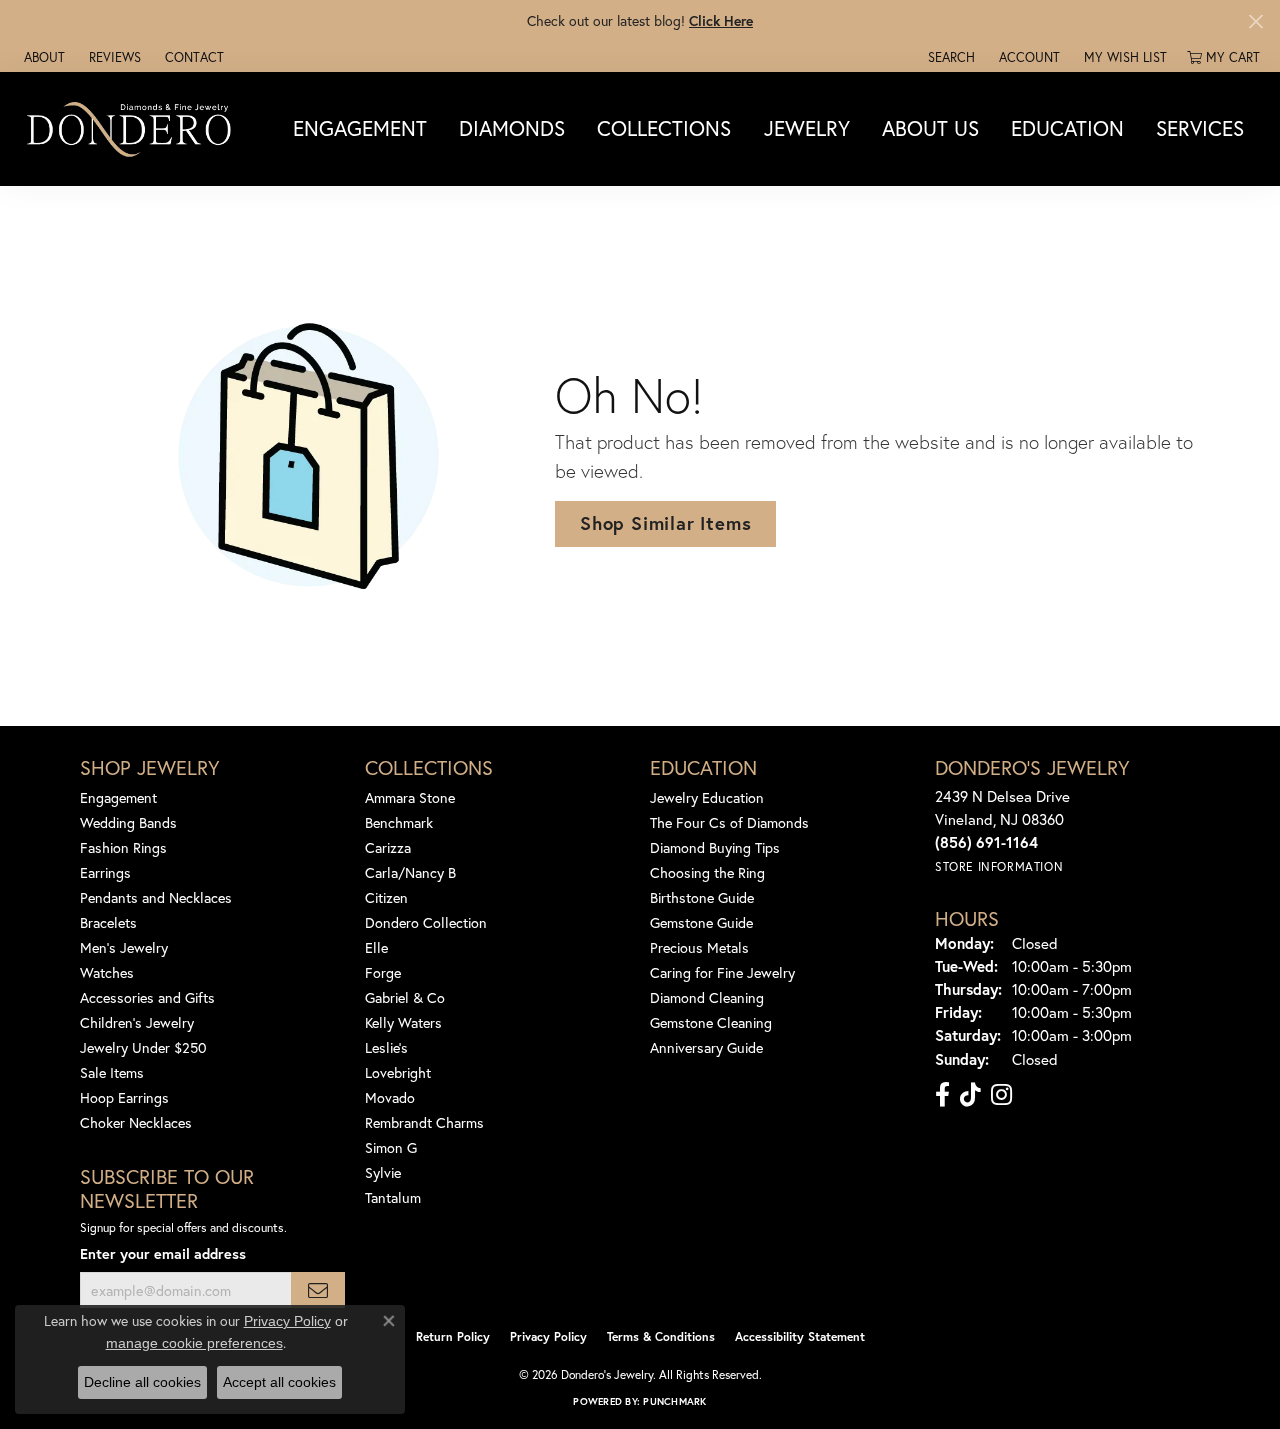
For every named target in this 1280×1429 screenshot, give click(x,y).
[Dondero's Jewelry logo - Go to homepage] (133, 128)
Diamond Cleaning (707, 997)
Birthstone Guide (702, 897)
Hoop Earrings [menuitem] (124, 1097)
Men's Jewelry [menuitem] (124, 947)
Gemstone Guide (701, 922)
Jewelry (807, 129)
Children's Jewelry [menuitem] (137, 1022)
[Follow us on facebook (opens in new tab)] (942, 1095)
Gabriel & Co (405, 997)
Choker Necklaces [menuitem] (136, 1122)
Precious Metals (699, 947)
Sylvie (383, 1172)
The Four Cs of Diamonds (729, 822)
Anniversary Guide (706, 1047)
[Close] (1255, 21)
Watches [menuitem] (107, 972)
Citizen (386, 897)
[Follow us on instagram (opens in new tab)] (1001, 1095)
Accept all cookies (279, 1382)
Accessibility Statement (800, 1336)
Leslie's (386, 1047)
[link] (42, 57)
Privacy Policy (548, 1336)
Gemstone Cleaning (711, 1022)
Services (1200, 129)
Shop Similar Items (665, 523)
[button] (949, 57)
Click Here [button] (721, 20)
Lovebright (398, 1072)
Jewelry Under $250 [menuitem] (143, 1047)
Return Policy (453, 1336)
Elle (376, 947)
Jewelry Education (707, 797)
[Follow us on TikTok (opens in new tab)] (970, 1095)
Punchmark (674, 1401)
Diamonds (512, 129)
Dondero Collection (426, 922)
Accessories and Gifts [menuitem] (147, 997)
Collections (664, 129)
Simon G (391, 1147)
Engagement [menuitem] (118, 797)
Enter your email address (163, 1253)
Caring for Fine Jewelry (722, 972)
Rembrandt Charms (424, 1122)
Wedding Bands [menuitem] (128, 822)
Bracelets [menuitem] (108, 922)
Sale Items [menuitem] (112, 1072)
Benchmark (399, 822)
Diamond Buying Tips (715, 847)
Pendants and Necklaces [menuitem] (156, 897)
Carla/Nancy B (410, 872)
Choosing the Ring (707, 872)
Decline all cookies (142, 1382)
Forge (383, 972)
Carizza (388, 847)
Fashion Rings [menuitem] (123, 847)
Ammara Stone (410, 797)
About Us (930, 129)
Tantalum (393, 1197)
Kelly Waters (403, 1022)
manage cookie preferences (194, 1343)
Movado (390, 1097)
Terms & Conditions (661, 1336)
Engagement (360, 129)
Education (1067, 129)
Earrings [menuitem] (105, 872)
